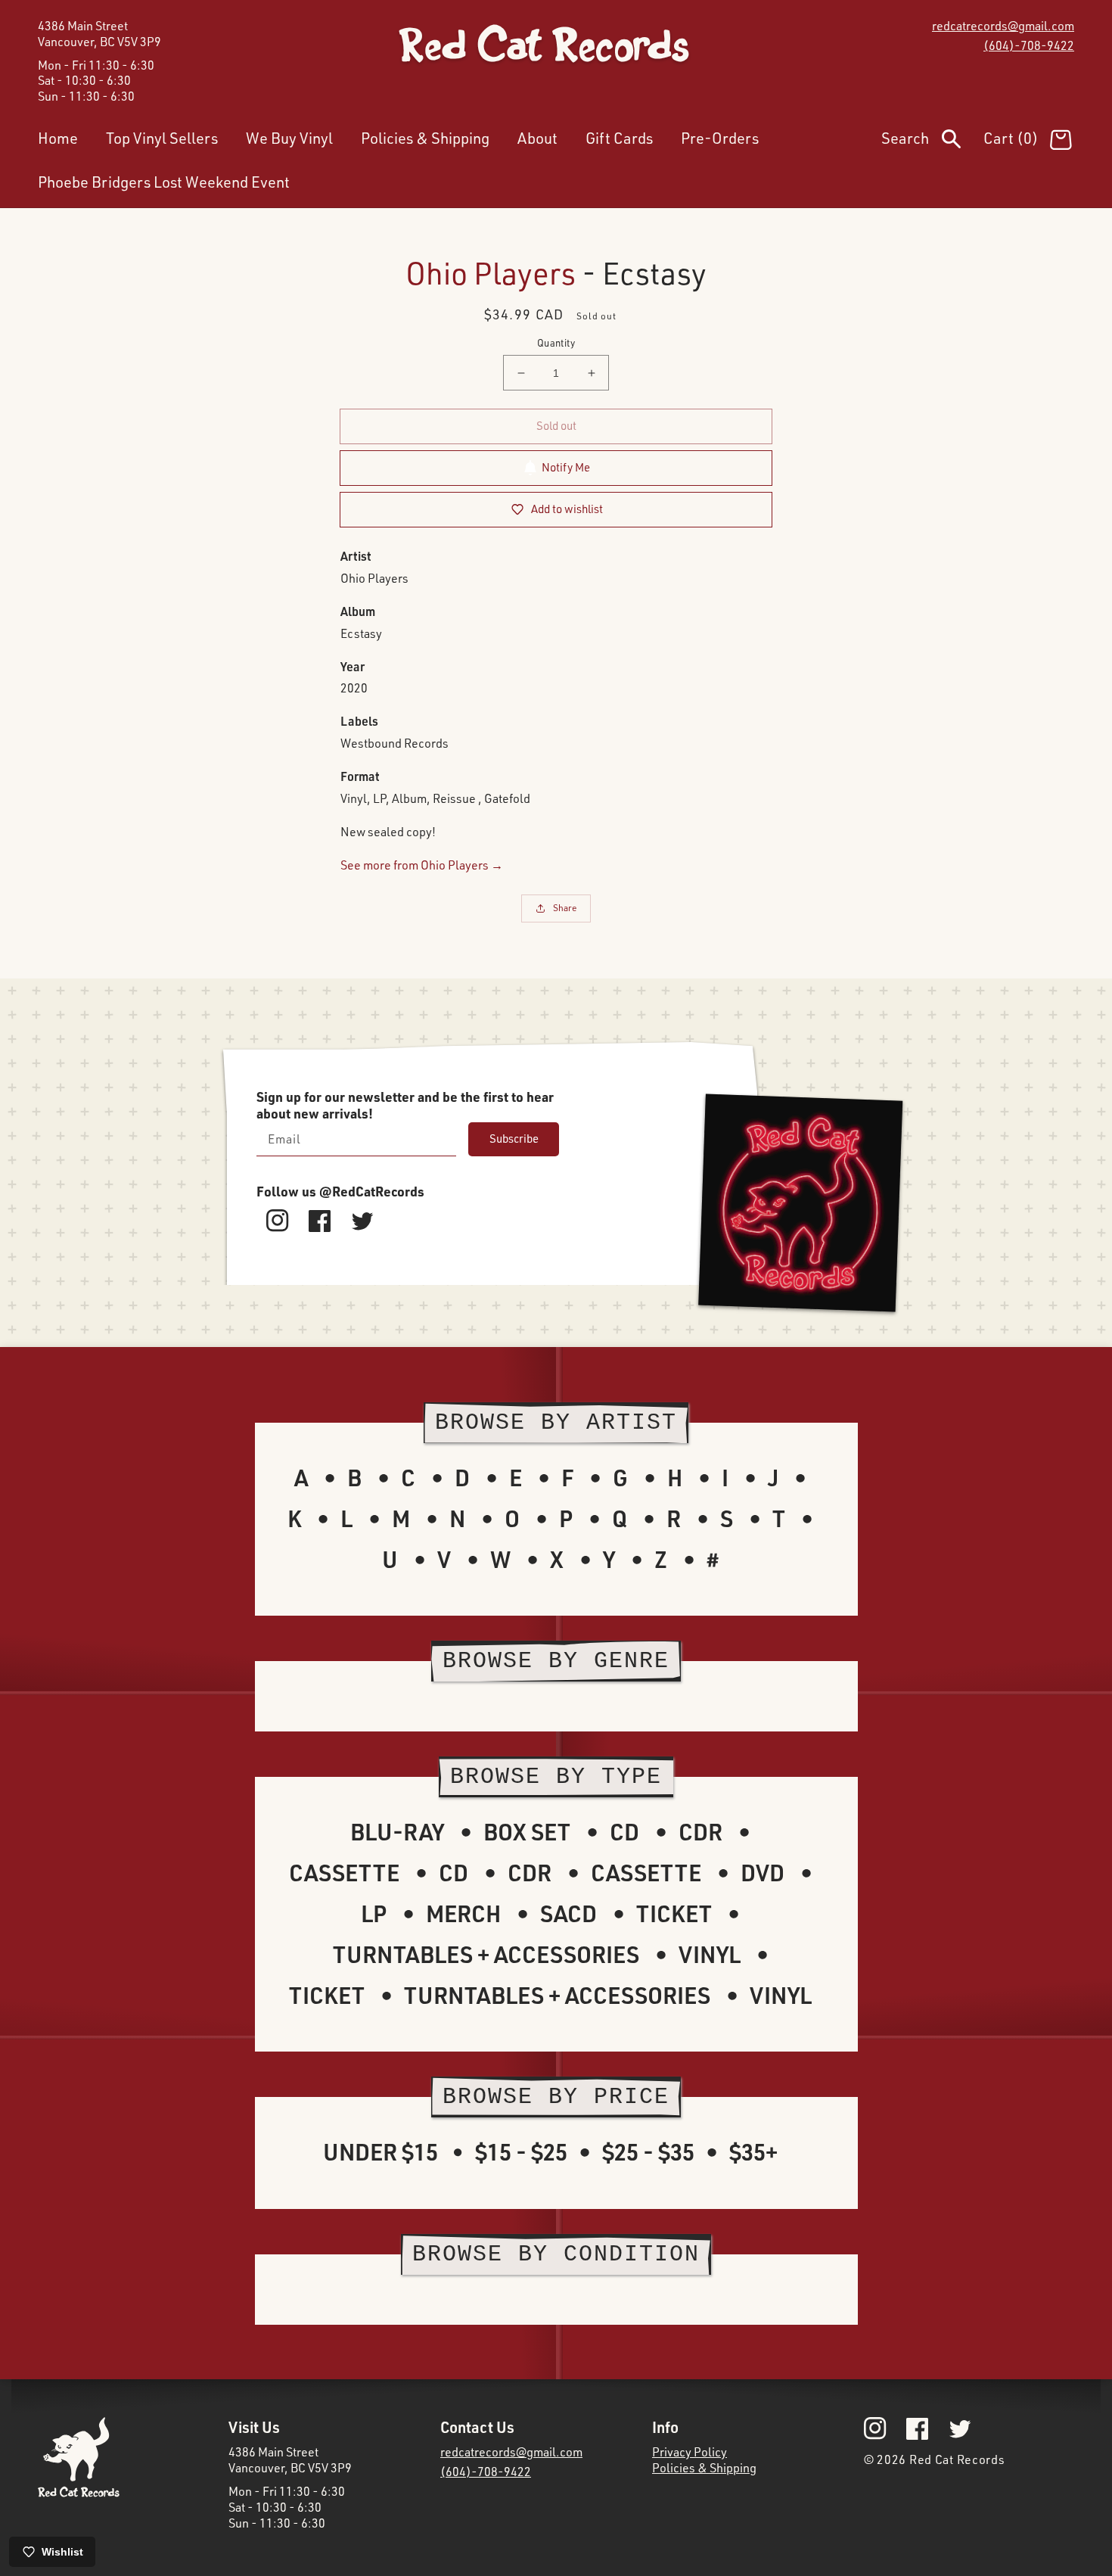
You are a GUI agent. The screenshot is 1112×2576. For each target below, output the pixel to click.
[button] (932, 142)
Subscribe (514, 1139)
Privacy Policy (690, 2452)
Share (565, 908)
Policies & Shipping (704, 2468)
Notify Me (566, 467)
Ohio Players (491, 273)
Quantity (556, 343)
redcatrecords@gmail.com (1003, 26)
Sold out (556, 426)
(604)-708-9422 (1029, 45)
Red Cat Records (957, 2459)
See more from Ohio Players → (422, 865)
